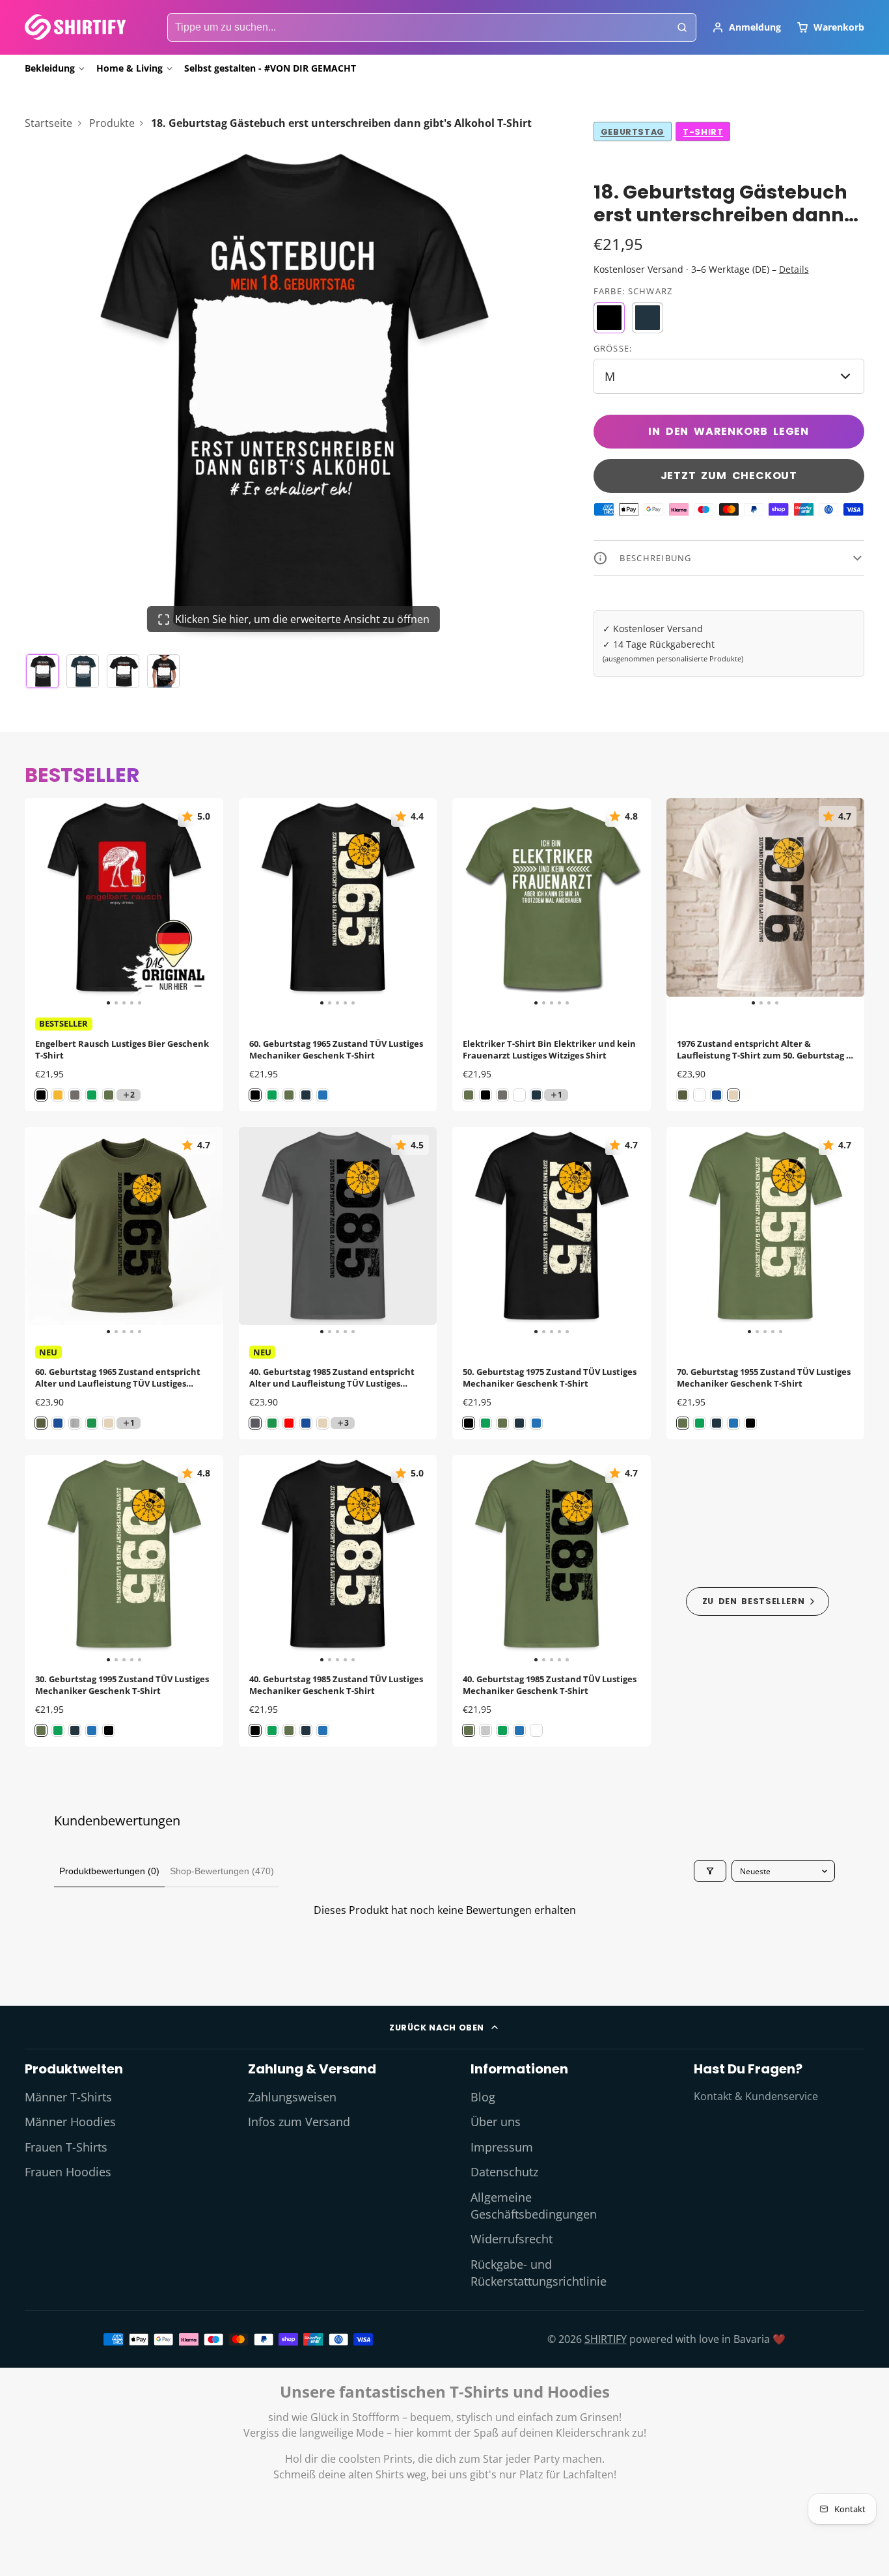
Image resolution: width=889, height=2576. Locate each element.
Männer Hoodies (70, 2122)
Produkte (112, 123)
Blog (483, 2097)
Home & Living (130, 68)
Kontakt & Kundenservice (756, 2096)
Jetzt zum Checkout (729, 476)
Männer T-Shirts (68, 2097)
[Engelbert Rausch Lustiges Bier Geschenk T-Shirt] (45, 903)
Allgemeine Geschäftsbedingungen (534, 2206)
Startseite (48, 123)
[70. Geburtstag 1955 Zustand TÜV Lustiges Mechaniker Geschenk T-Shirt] (686, 1231)
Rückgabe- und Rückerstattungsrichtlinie (539, 2273)
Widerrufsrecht (512, 2239)
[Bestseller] (758, 1601)
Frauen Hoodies (68, 2172)
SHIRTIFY (606, 2339)
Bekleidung (50, 68)
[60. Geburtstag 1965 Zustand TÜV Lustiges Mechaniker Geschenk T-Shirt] (259, 903)
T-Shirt (703, 132)
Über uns (496, 2122)
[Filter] (710, 1871)
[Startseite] (75, 27)
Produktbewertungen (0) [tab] (109, 1871)
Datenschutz (504, 2172)
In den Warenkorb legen (729, 431)
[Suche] (682, 27)
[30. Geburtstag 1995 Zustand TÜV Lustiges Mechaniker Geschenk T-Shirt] (45, 1559)
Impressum (502, 2147)
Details (794, 269)
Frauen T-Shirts (66, 2147)
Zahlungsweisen (292, 2097)
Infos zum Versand (299, 2122)
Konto (746, 27)
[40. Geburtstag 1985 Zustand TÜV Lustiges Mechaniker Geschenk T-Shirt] (259, 1559)
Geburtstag (633, 132)
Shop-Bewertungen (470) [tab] (222, 1871)
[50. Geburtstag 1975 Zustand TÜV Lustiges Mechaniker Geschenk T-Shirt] (472, 1231)
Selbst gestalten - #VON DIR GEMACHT (270, 68)
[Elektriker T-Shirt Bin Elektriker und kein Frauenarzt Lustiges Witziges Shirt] (472, 903)
